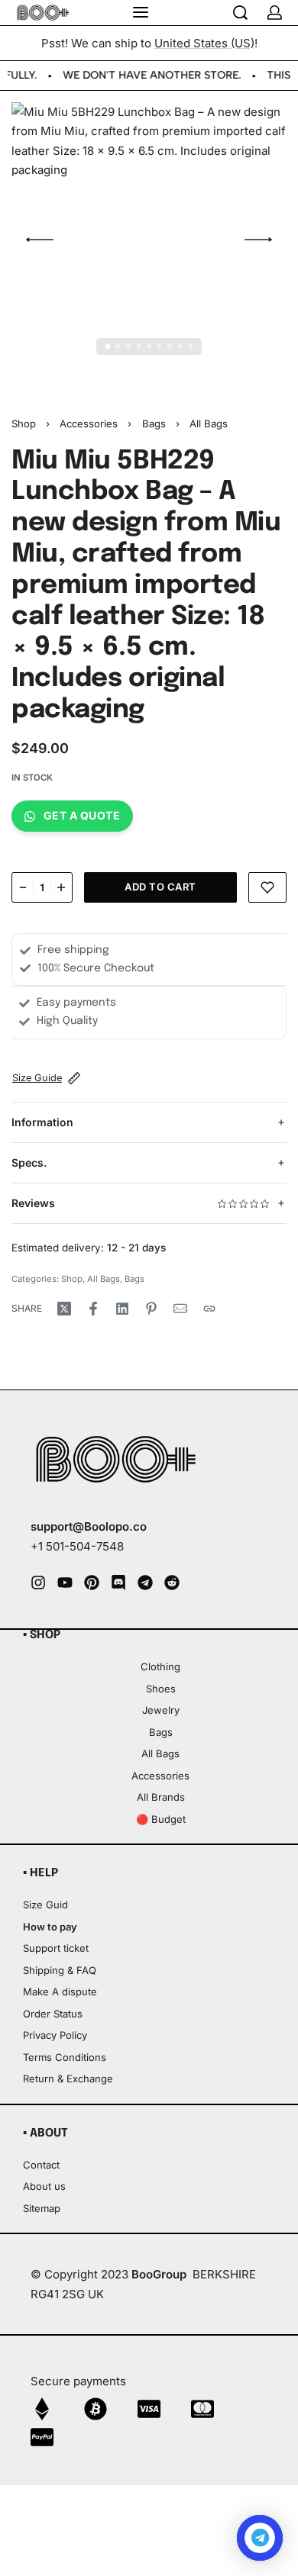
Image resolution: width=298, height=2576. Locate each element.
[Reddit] (172, 1583)
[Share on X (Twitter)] (64, 1309)
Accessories (89, 423)
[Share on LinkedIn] (122, 1309)
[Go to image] (107, 347)
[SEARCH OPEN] (240, 13)
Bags (154, 423)
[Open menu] (141, 12)
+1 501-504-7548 (77, 1546)
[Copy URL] (209, 1309)
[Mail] (180, 1309)
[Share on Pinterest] (151, 1309)
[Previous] (40, 240)
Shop (24, 423)
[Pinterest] (92, 1583)
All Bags (209, 423)
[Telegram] (145, 1583)
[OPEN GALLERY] (149, 240)
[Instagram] (38, 1583)
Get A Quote (82, 815)
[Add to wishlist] (267, 887)
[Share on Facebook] (93, 1309)
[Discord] (118, 1583)
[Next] (258, 240)
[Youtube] (65, 1583)
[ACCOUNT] (275, 13)
